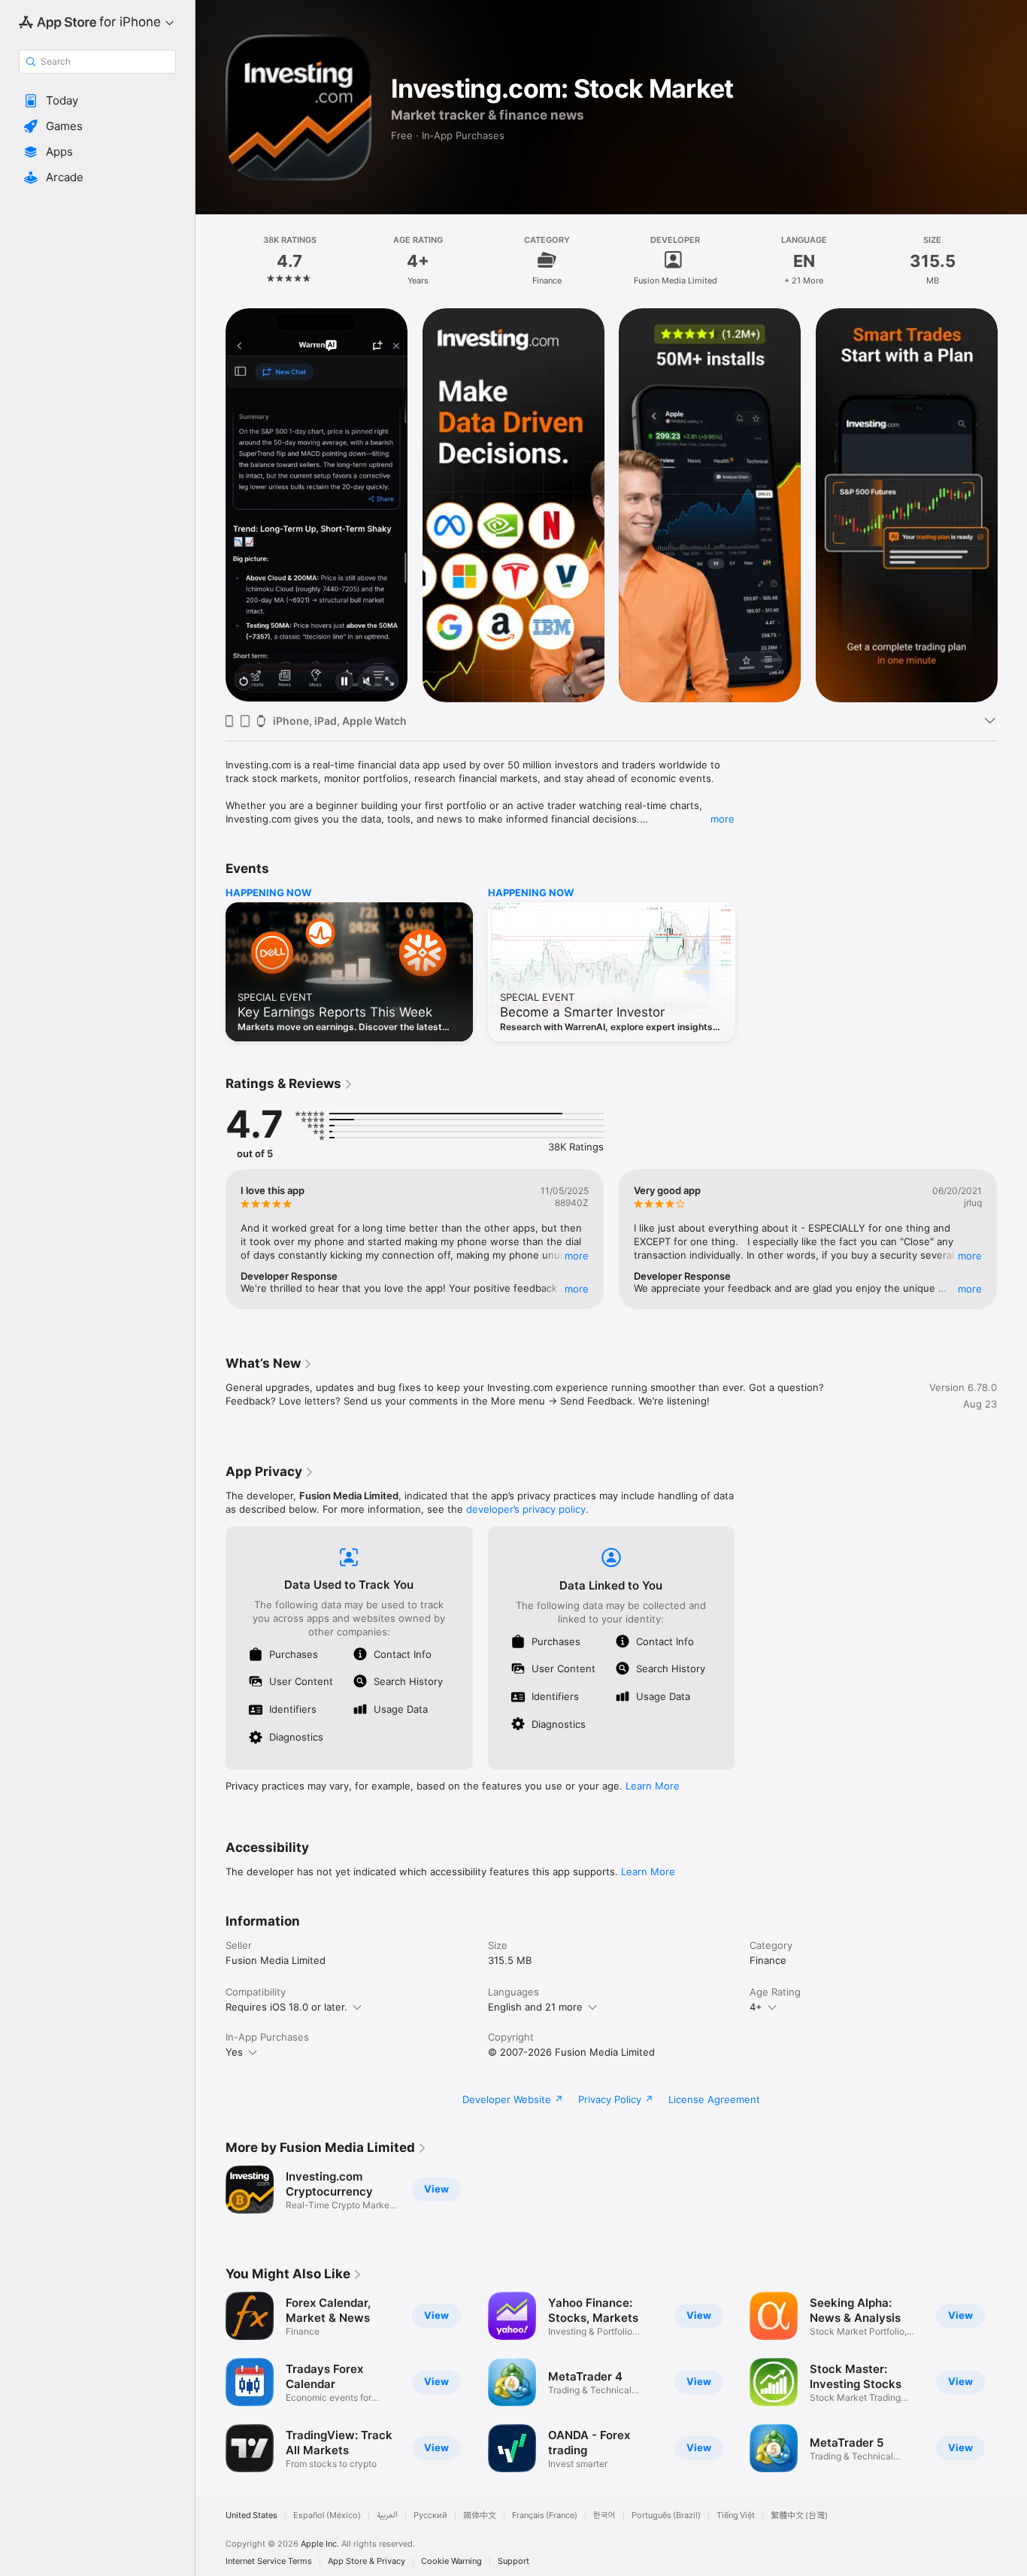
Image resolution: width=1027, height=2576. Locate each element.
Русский (430, 2515)
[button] (97, 101)
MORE (577, 1256)
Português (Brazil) (666, 2515)
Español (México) (327, 2515)
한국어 (604, 2515)
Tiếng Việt (736, 2515)
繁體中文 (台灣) (799, 2515)
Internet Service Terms (269, 2561)
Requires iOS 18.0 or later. (286, 2007)
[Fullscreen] (389, 682)
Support (513, 2561)
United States (251, 2515)
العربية (387, 2515)
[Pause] (344, 682)
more (723, 819)
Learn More (653, 1786)
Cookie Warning (451, 2561)
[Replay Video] (244, 682)
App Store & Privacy (367, 2561)
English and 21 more (535, 2007)
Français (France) (545, 2515)
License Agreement (714, 2099)
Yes (234, 2052)
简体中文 (480, 2515)
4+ (756, 2007)
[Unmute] (367, 682)
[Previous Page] (211, 505)
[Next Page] (1012, 505)
